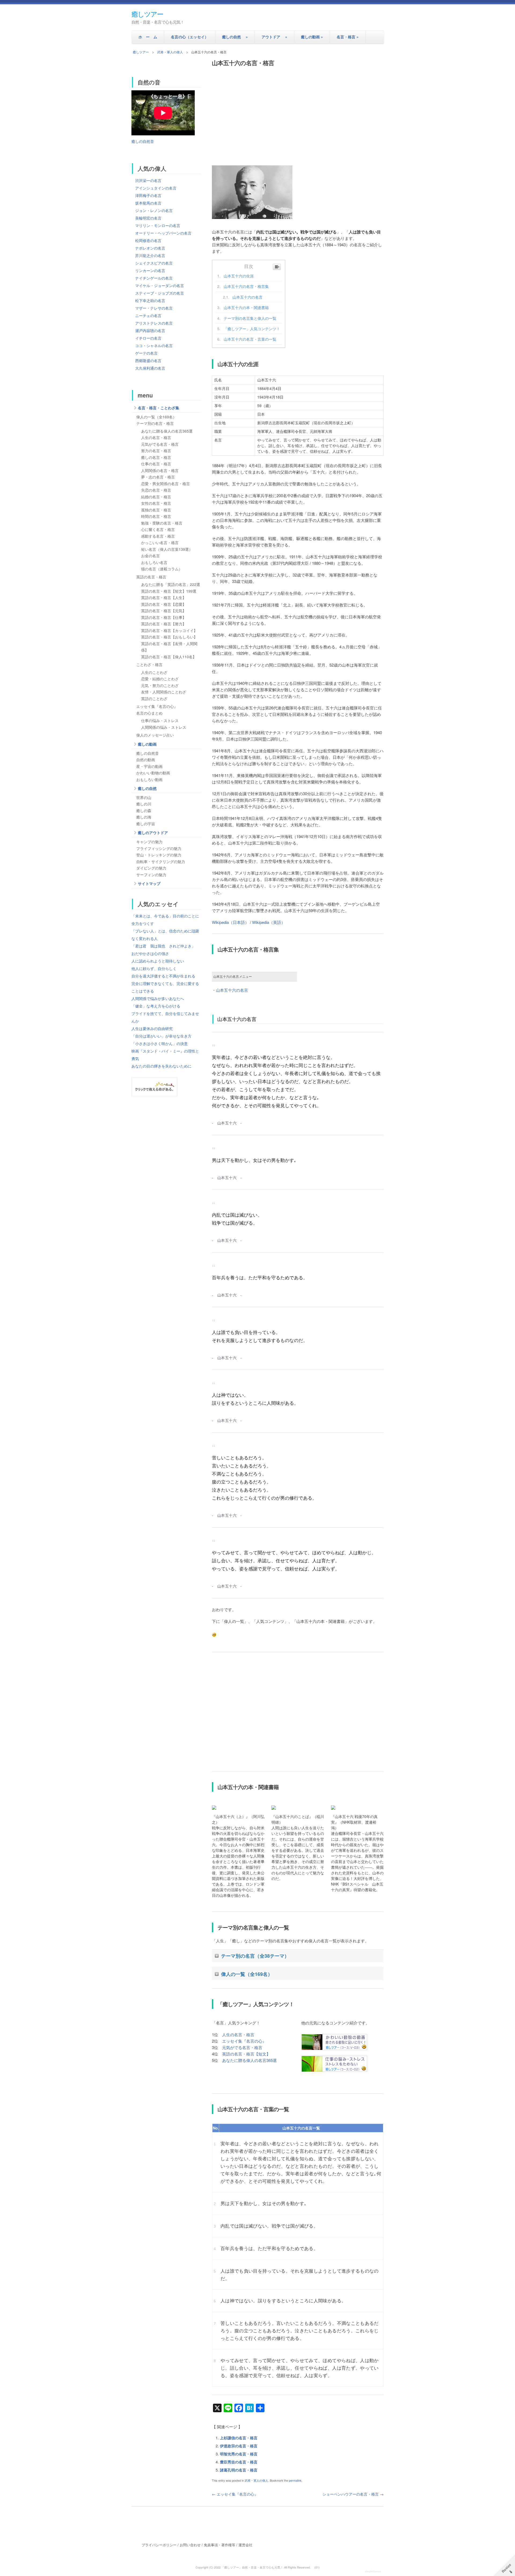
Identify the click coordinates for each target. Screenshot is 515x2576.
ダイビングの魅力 (151, 868)
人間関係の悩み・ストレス (164, 727)
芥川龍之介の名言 (150, 255)
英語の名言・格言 (151, 577)
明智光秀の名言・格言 (239, 2454)
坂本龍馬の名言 (148, 203)
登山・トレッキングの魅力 (159, 855)
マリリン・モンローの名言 (158, 225)
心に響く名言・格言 (158, 529)
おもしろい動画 (149, 779)
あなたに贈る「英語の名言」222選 (171, 584)
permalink (295, 2480)
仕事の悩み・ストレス (160, 720)
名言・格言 (348, 37)
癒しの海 (144, 817)
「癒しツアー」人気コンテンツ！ (252, 329)
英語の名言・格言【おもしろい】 (169, 637)
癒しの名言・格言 (156, 457)
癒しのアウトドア (153, 832)
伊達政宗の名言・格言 (239, 2446)
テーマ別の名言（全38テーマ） (255, 1956)
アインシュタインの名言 (156, 188)
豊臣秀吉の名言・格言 (239, 2462)
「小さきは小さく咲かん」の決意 (160, 1043)
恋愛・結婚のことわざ (160, 679)
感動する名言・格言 (158, 536)
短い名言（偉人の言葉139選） (167, 549)
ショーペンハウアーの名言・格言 (353, 2494)
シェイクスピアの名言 (154, 263)
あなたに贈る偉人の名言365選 (249, 2060)
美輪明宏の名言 (148, 218)
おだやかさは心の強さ (150, 953)
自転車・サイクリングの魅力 (161, 861)
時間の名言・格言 (156, 516)
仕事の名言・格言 (156, 464)
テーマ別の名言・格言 (155, 423)
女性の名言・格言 (156, 503)
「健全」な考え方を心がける (156, 1006)
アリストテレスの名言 (154, 323)
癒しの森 (144, 811)
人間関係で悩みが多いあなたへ (158, 998)
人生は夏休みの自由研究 (152, 1028)
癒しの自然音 (143, 141)
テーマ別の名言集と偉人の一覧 (250, 318)
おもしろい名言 (154, 562)
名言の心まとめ (149, 713)
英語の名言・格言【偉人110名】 (169, 657)
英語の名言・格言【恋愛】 (164, 604)
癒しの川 (144, 804)
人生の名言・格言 (238, 2034)
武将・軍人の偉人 (170, 52)
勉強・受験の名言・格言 (162, 523)
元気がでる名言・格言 (242, 2047)
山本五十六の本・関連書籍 (246, 307)
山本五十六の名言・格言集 (246, 286)
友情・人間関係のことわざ (164, 692)
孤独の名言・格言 (156, 510)
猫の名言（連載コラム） (162, 569)
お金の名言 (150, 556)
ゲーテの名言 (146, 353)
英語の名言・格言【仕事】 (164, 617)
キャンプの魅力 (149, 842)
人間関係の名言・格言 (160, 470)
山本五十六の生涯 (239, 276)
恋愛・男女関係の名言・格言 (165, 484)
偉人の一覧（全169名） (247, 1974)
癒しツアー (147, 14)
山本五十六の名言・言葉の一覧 (250, 339)
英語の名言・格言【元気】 (164, 611)
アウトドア (274, 37)
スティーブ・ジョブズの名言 (160, 293)
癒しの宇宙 (146, 824)
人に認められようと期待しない (158, 961)
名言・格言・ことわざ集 (159, 408)
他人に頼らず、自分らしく (154, 968)
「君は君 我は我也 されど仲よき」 (163, 946)
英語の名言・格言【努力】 (164, 624)
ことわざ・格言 (149, 664)
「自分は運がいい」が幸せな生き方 (161, 1036)
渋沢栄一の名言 (148, 180)
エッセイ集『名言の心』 (244, 2041)
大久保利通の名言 (150, 368)
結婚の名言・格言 (156, 497)
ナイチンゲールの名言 (154, 278)
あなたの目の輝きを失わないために (161, 1066)
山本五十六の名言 (248, 297)
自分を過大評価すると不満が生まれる (163, 976)
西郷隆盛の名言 (148, 360)
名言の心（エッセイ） (190, 37)
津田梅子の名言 (148, 195)
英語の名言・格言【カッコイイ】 (169, 630)
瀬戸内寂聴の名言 (150, 330)
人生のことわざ (154, 672)
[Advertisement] (298, 114)
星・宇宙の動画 (149, 766)
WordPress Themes (374, 2572)
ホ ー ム (148, 37)
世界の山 (144, 797)
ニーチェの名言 (148, 315)
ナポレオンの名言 (150, 248)
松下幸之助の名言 (150, 300)
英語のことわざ (154, 698)
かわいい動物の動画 (153, 773)
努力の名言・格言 (156, 451)
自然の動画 (146, 760)
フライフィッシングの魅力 (159, 848)
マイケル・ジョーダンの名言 (160, 285)
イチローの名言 (148, 338)
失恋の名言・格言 (156, 490)
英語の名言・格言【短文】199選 (169, 591)
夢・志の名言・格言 (158, 477)
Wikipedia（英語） (269, 922)
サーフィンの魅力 (151, 875)
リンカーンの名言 (150, 270)
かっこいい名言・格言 (160, 542)
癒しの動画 (312, 37)
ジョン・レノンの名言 (154, 210)
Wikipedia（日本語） (230, 922)
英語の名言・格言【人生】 (164, 597)
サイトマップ (149, 883)
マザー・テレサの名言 (154, 308)
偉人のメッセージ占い (155, 735)
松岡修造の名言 (148, 240)
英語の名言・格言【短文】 (246, 2054)
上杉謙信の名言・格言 (239, 2438)
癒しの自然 (235, 37)
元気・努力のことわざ (160, 685)
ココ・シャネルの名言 (154, 345)
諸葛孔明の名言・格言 (239, 2470)
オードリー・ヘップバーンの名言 (163, 233)
